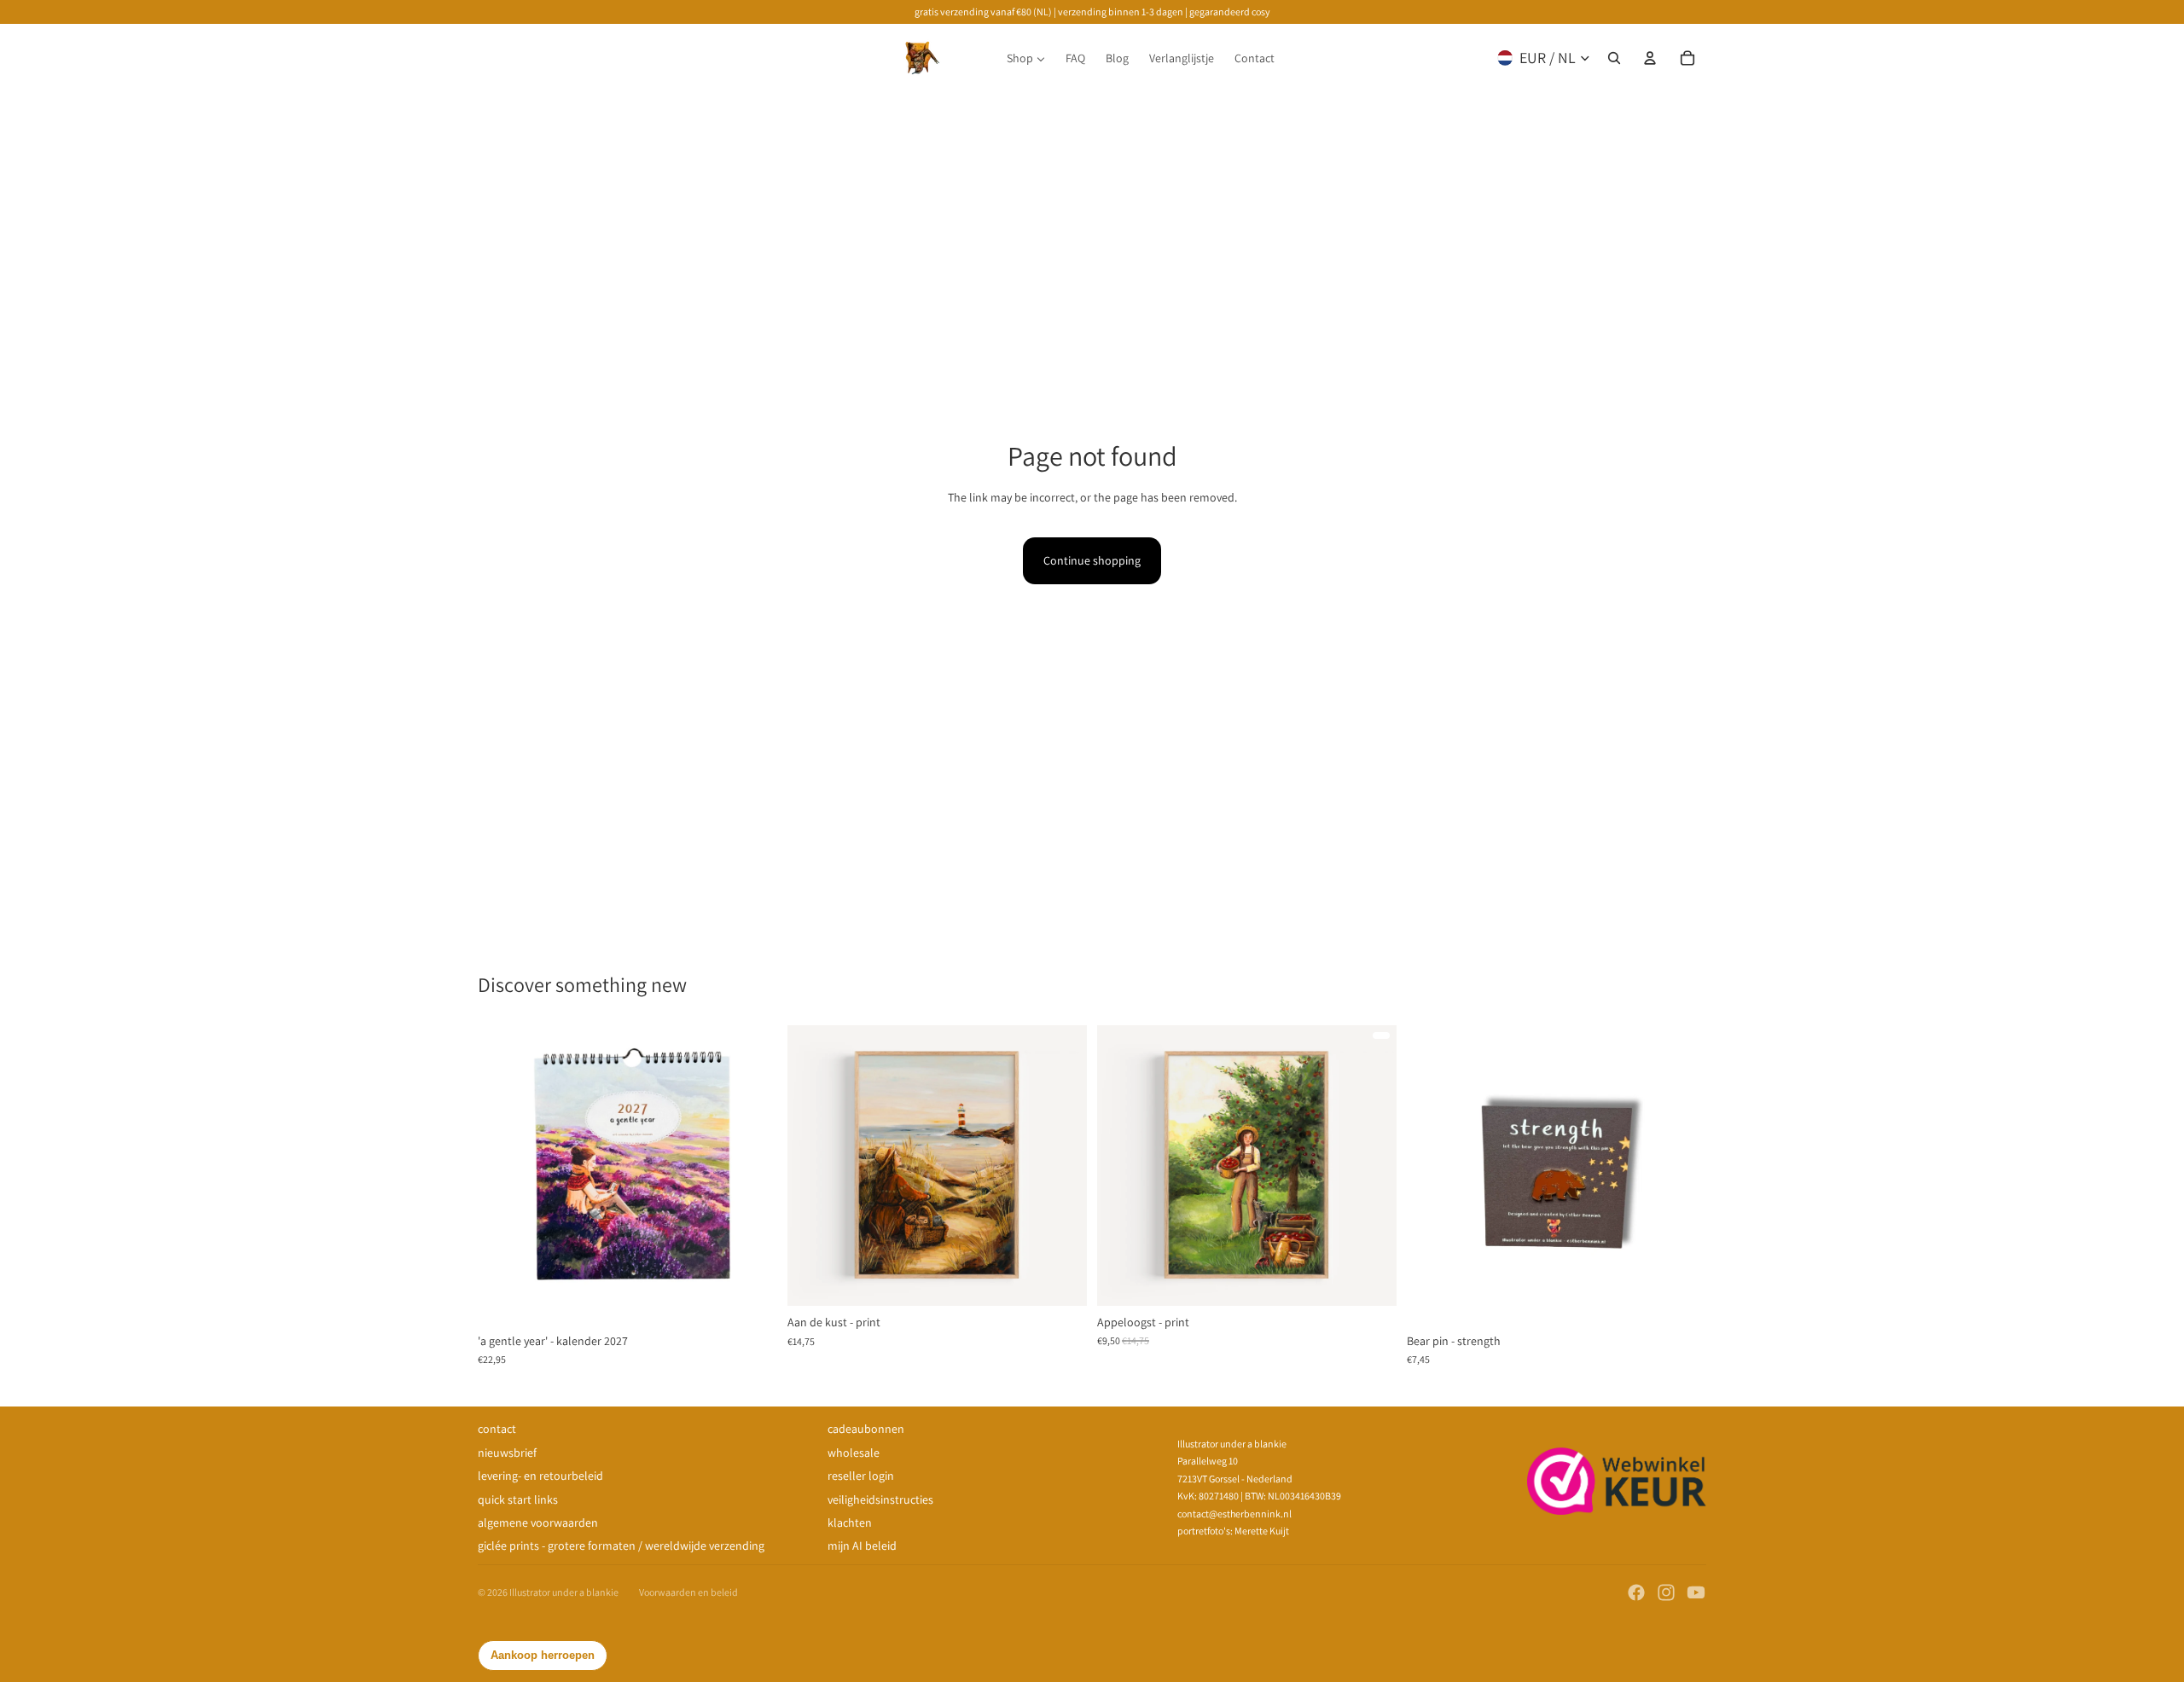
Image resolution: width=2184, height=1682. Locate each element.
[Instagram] (1666, 1592)
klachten (850, 1522)
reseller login (861, 1476)
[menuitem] (1026, 58)
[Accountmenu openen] (1650, 58)
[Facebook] (1636, 1592)
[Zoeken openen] (1614, 58)
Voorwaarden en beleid (688, 1592)
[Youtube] (1696, 1592)
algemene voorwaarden (538, 1522)
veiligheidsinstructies (880, 1499)
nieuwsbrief (507, 1453)
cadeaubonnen (866, 1429)
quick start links (518, 1499)
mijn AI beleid (862, 1546)
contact (497, 1429)
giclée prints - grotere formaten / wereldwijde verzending (621, 1546)
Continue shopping (1092, 560)
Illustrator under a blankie (564, 1592)
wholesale (854, 1453)
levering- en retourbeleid (540, 1476)
